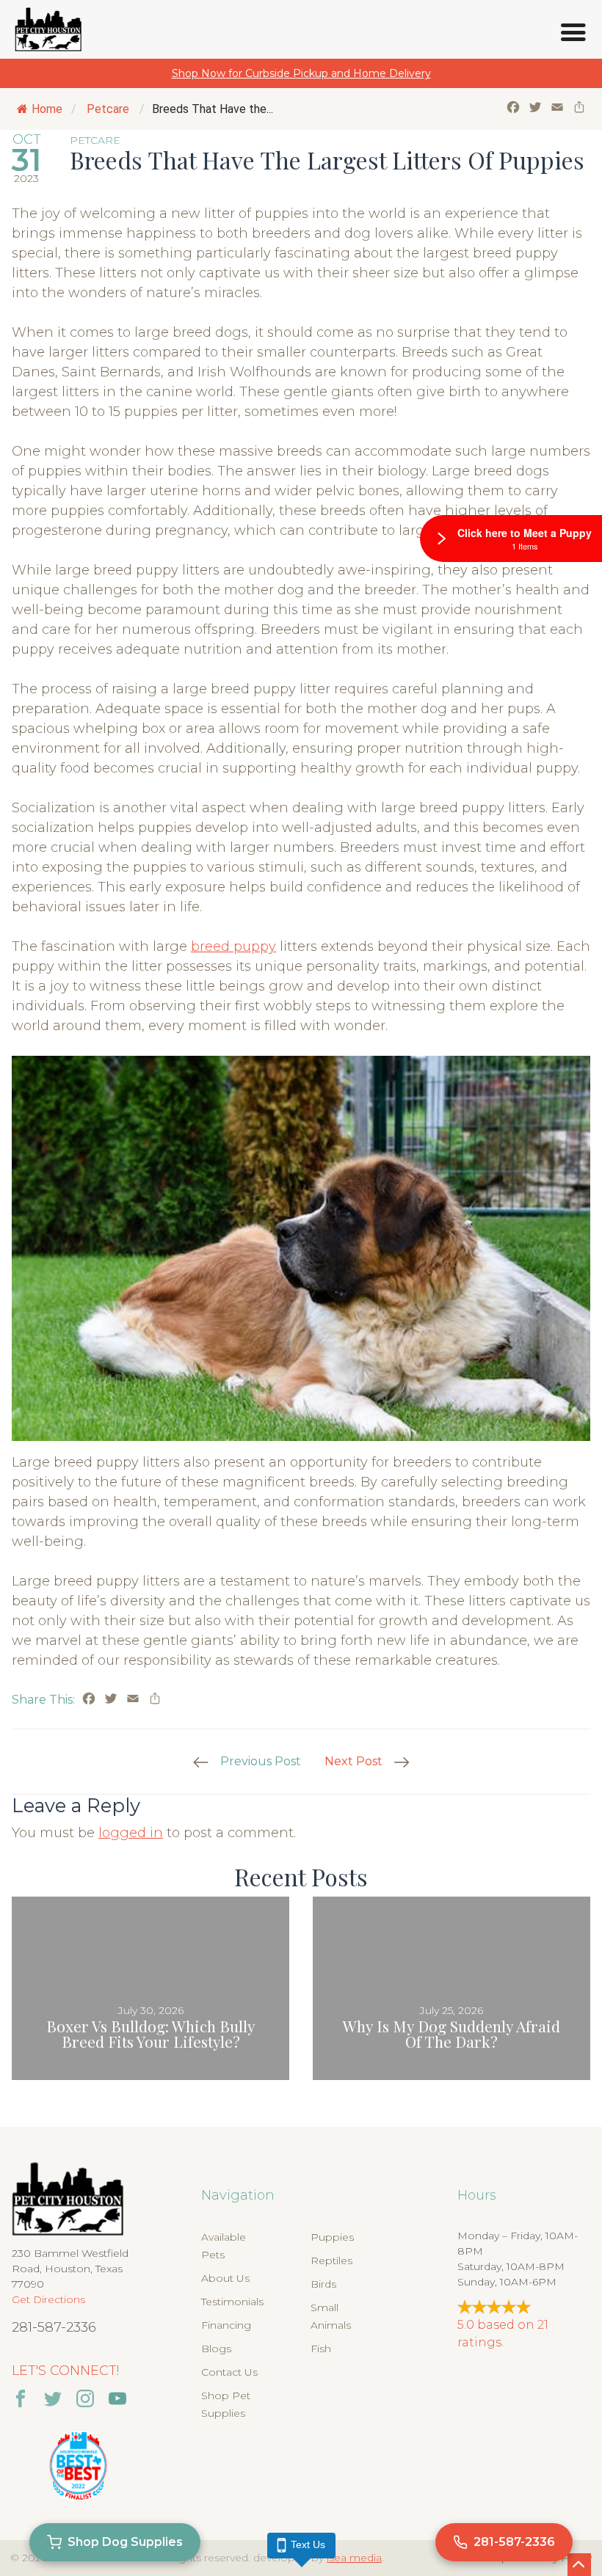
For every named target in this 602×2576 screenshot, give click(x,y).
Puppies (332, 2237)
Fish (321, 2349)
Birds (323, 2284)
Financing (226, 2325)
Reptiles (331, 2261)
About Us (225, 2278)
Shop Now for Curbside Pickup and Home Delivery (301, 73)
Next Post (353, 1761)
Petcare (108, 109)
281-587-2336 (54, 2327)
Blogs (216, 2349)
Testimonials (232, 2302)
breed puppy (233, 946)
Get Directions (48, 2299)
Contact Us (229, 2372)
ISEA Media (354, 2558)
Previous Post (261, 1761)
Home (47, 109)
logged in (131, 1833)
